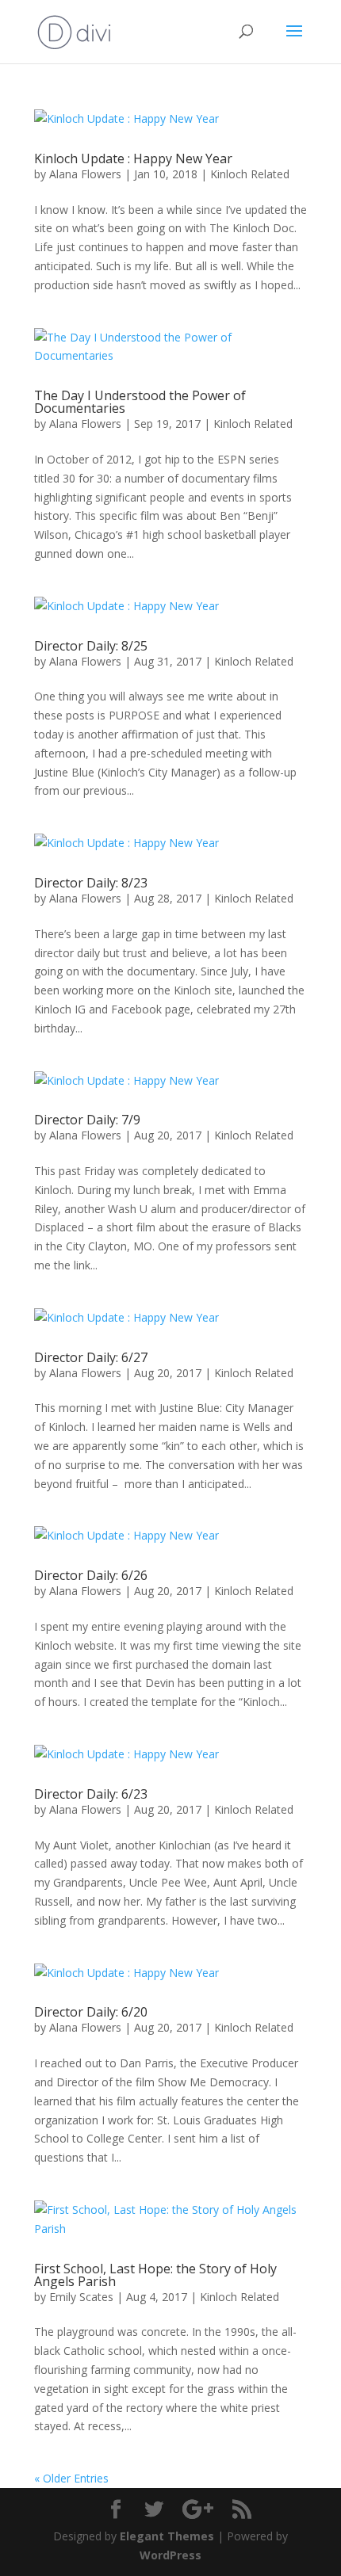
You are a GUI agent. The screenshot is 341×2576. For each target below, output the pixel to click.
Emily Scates (81, 2297)
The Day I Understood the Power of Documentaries (140, 402)
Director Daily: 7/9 (87, 1120)
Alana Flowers (85, 174)
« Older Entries (71, 2478)
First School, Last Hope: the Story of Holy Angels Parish (155, 2275)
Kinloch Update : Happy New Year (133, 158)
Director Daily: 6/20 (91, 2012)
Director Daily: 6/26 (91, 1575)
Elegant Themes (167, 2536)
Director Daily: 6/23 (91, 1794)
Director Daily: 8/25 (91, 646)
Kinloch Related (250, 174)
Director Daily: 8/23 (91, 883)
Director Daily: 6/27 (91, 1357)
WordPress (170, 2555)
